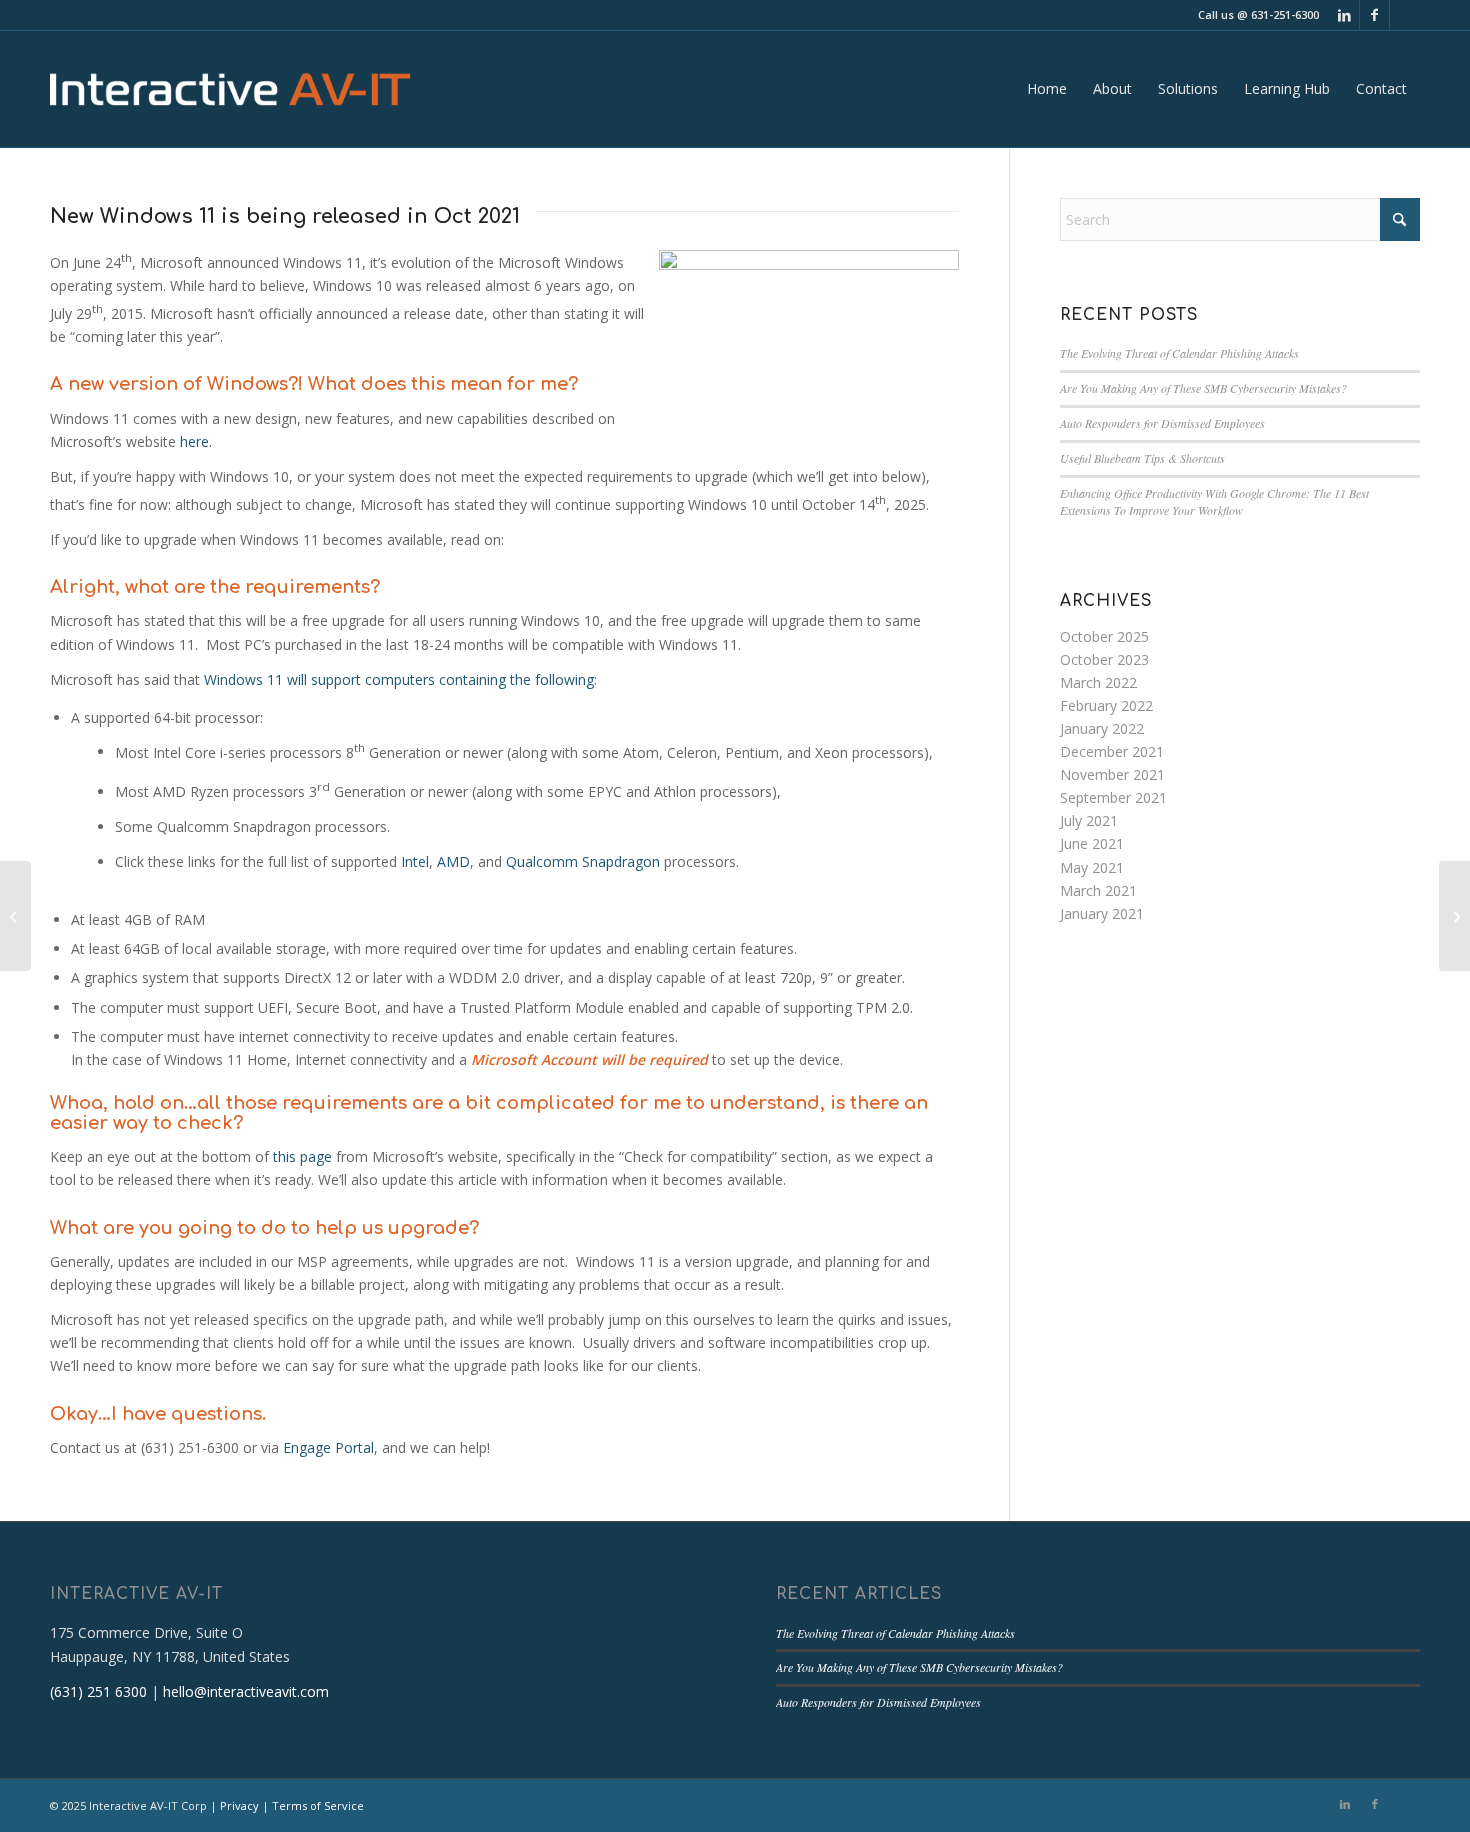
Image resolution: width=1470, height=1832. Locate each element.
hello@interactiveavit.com (246, 1691)
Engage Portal (328, 1447)
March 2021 (1098, 890)
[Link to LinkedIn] (1344, 15)
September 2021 (1113, 797)
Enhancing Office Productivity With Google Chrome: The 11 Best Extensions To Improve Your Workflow (1214, 502)
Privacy (239, 1805)
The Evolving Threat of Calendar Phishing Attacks (1179, 353)
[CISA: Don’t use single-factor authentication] (1454, 916)
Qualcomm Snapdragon (583, 861)
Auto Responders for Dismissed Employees (1162, 423)
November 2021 (1112, 774)
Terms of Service (318, 1805)
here (194, 441)
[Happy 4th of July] (15, 916)
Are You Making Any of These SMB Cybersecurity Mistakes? (1203, 388)
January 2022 (1102, 728)
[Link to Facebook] (1374, 15)
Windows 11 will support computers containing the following (399, 679)
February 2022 (1106, 705)
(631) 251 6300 (98, 1691)
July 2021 (1089, 820)
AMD (453, 861)
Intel (415, 861)
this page (302, 1156)
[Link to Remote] (1405, 15)
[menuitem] (1047, 89)
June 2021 (1092, 843)
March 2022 (1098, 682)
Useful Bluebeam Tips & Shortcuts (1142, 458)
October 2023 (1104, 659)
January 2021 (1102, 913)
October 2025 (1104, 636)
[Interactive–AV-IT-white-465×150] (230, 89)
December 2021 (1112, 751)
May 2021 (1092, 867)
